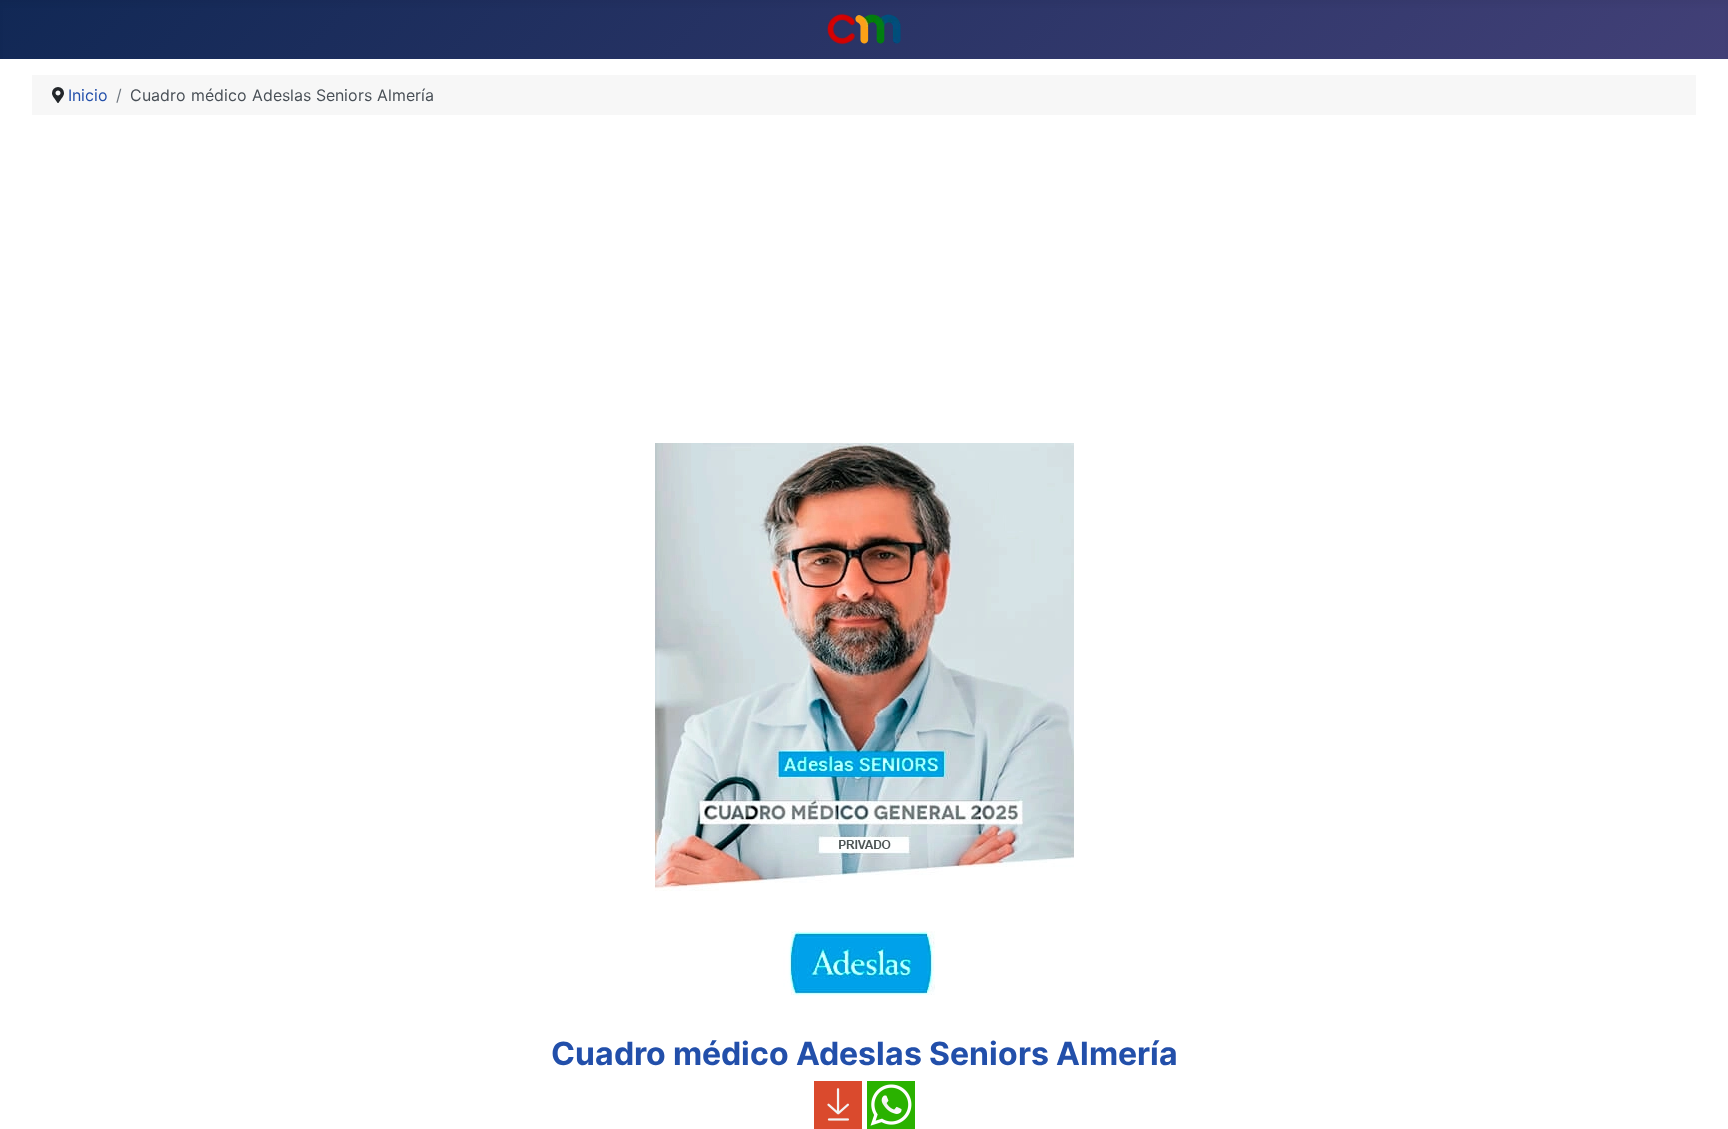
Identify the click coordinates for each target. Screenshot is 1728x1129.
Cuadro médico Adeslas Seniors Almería (864, 1053)
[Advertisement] (864, 287)
